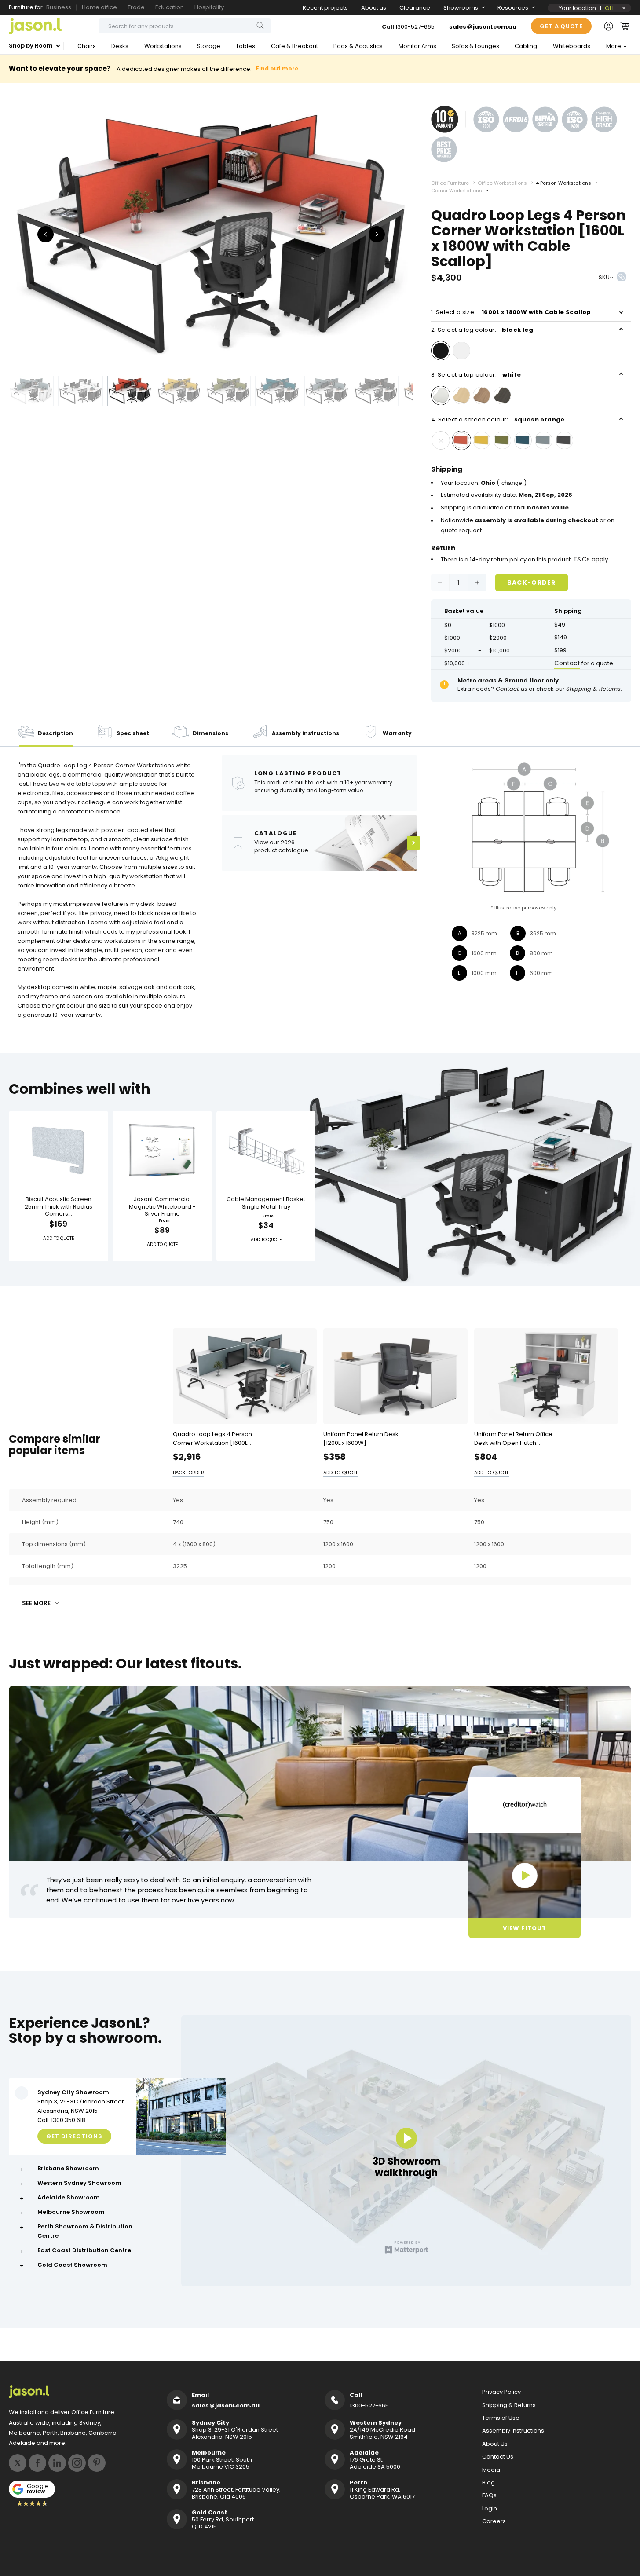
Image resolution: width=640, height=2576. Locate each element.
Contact (567, 663)
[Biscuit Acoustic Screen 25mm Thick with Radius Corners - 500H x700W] (59, 1150)
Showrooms (461, 8)
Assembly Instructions (513, 2431)
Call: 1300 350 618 (61, 2120)
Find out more (277, 68)
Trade (136, 7)
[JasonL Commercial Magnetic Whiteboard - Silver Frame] (162, 1150)
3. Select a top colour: (476, 375)
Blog (488, 2483)
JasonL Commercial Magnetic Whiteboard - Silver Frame (162, 1207)
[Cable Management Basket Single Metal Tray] (266, 1150)
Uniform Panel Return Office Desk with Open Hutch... (513, 1438)
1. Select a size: (511, 312)
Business (59, 7)
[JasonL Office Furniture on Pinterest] (97, 2463)
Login (490, 2509)
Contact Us (498, 2457)
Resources (513, 8)
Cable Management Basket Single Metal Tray (266, 1203)
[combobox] (185, 26)
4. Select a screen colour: (498, 420)
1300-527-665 (415, 27)
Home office (99, 7)
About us (374, 8)
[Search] (260, 26)
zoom (211, 233)
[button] (625, 26)
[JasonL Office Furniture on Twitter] (18, 2463)
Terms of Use (501, 2418)
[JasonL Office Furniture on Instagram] (77, 2463)
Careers (494, 2521)
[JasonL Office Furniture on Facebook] (37, 2463)
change (512, 483)
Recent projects (325, 8)
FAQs (489, 2495)
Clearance (415, 8)
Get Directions (74, 2136)
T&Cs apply (591, 559)
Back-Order (532, 582)
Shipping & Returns (509, 2405)
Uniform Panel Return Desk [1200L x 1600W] (361, 1438)
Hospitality (209, 7)
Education (170, 7)
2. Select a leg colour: (482, 330)
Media (491, 2470)
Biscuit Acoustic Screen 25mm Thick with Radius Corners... (59, 1207)
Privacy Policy (501, 2392)
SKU (604, 277)
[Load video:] (525, 1876)
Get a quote (561, 26)
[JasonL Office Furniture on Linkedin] (57, 2463)
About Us (495, 2444)
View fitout (525, 1928)
